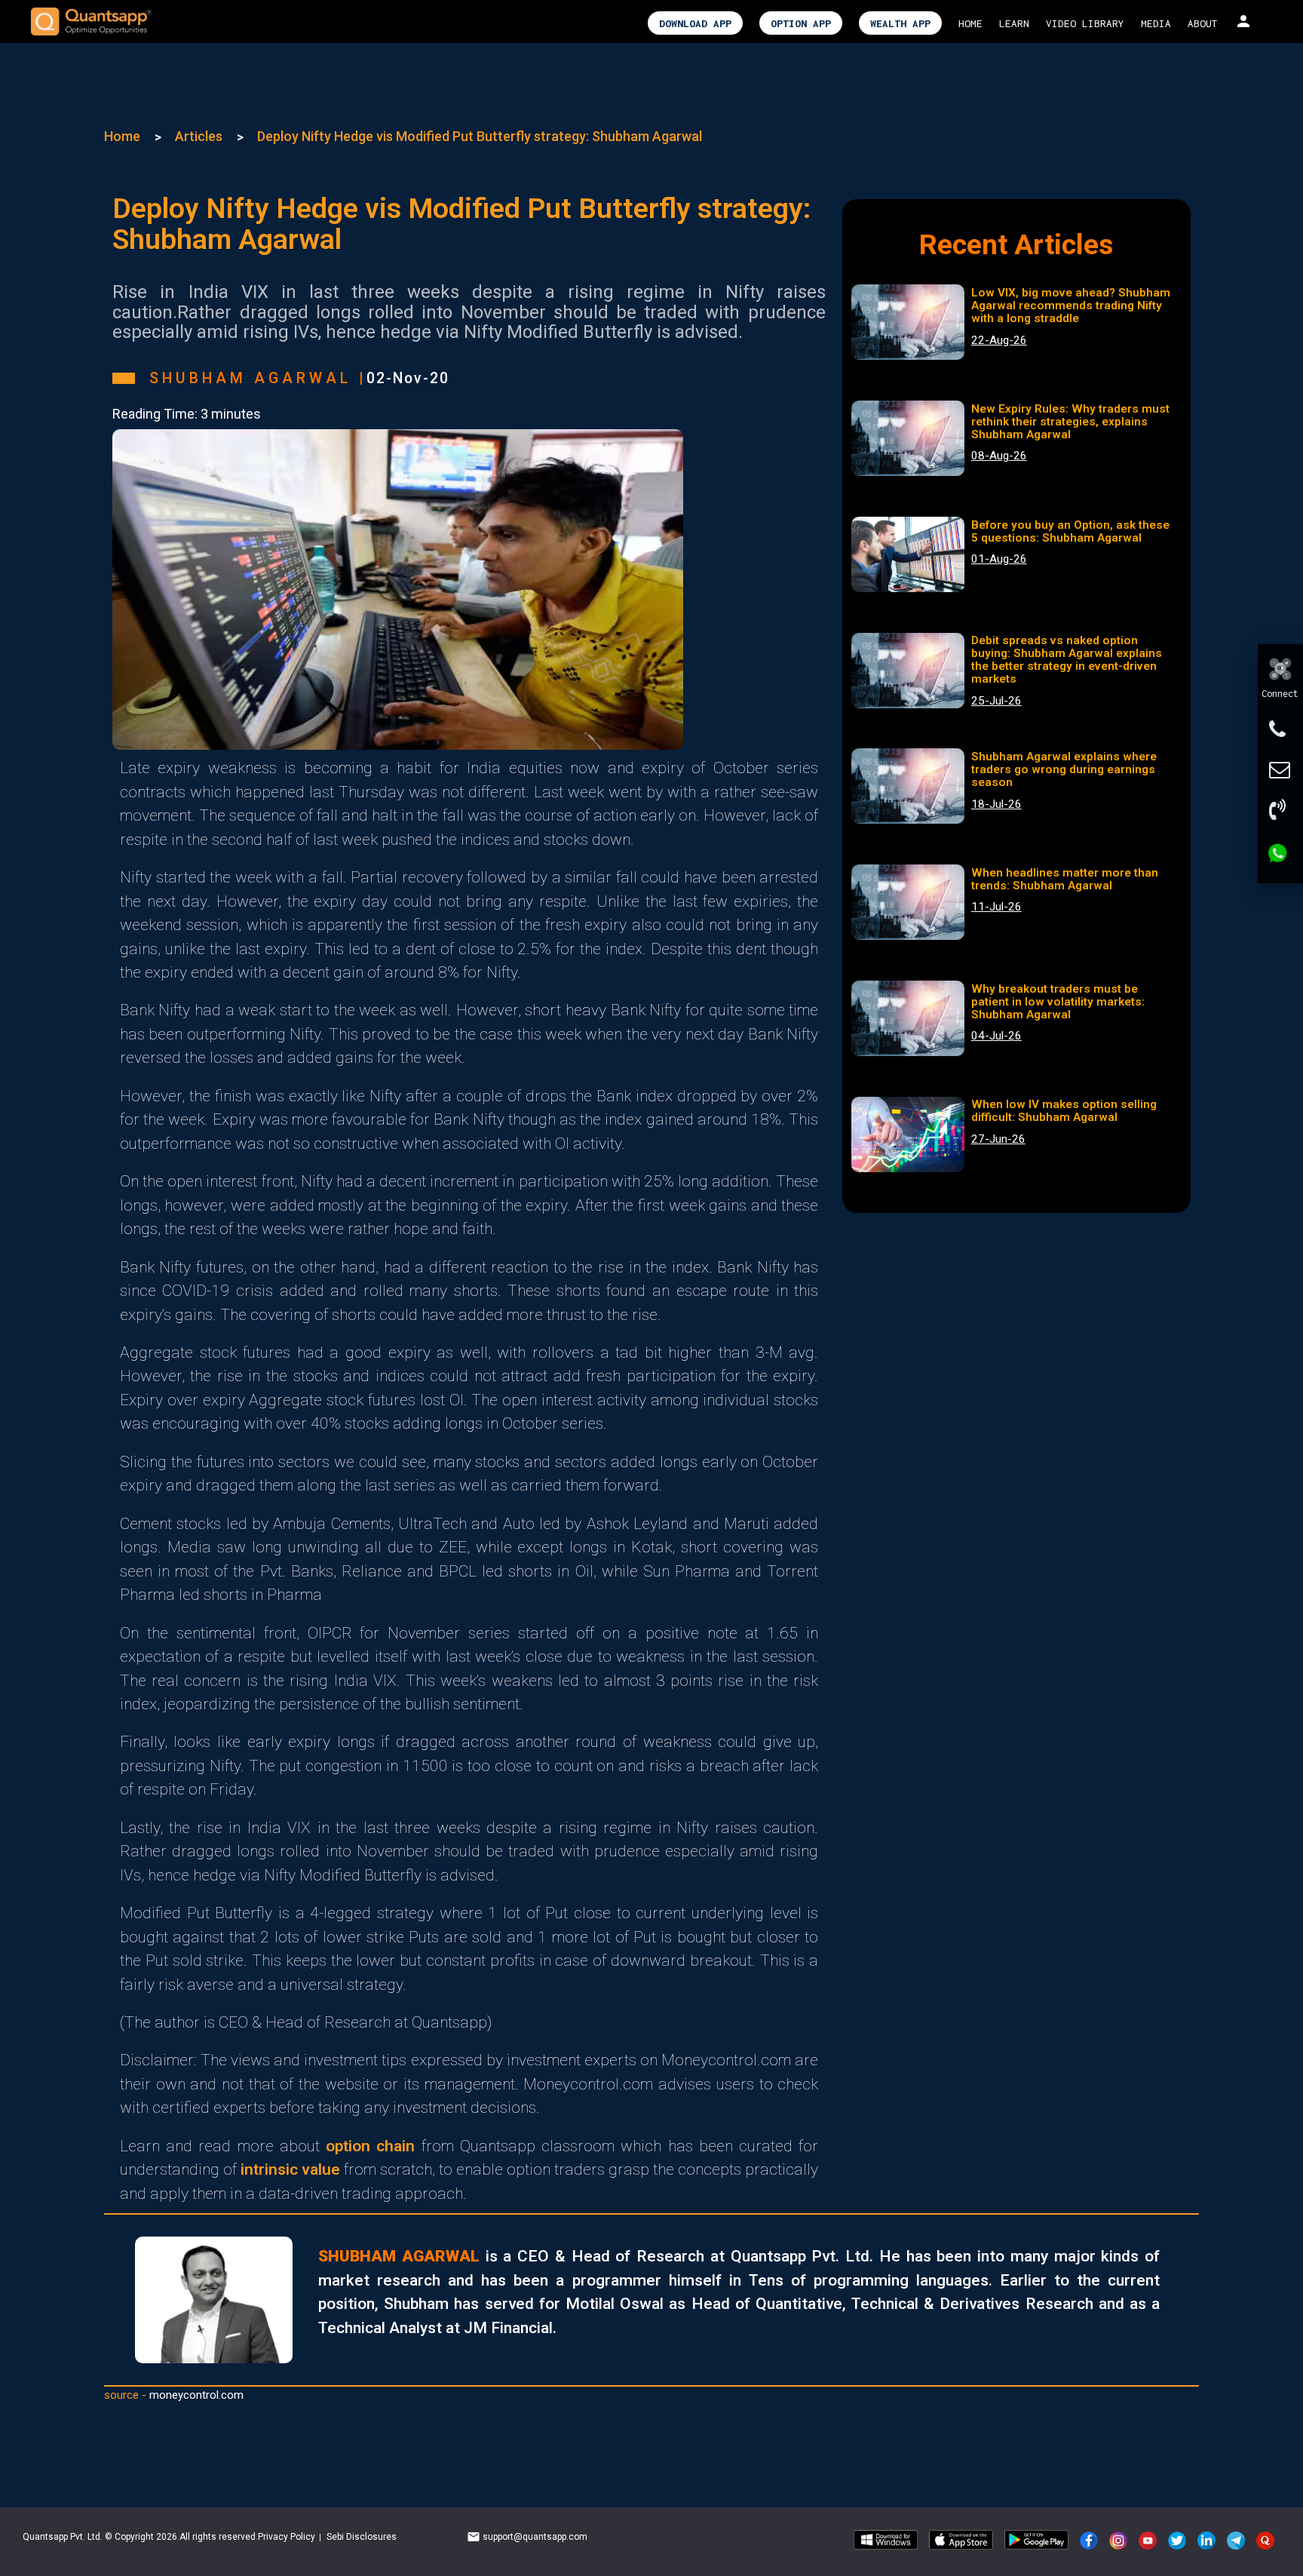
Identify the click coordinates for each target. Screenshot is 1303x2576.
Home (122, 136)
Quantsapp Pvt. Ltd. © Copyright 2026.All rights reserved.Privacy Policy (170, 2537)
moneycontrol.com (196, 2395)
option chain (370, 2146)
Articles (199, 136)
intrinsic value (290, 2169)
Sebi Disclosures (362, 2537)
